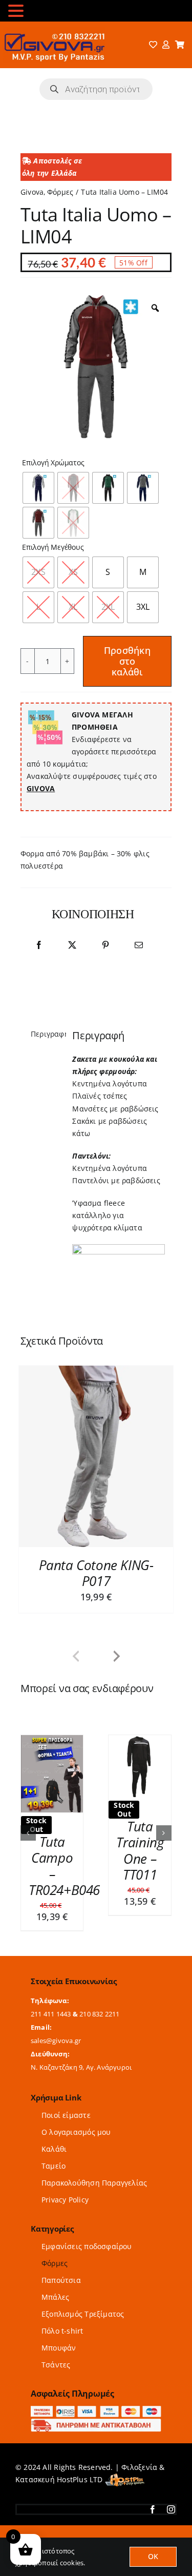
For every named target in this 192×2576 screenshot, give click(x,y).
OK (153, 2556)
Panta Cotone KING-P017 (96, 1573)
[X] (72, 945)
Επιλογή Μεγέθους (53, 548)
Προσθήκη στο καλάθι (127, 661)
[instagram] (171, 2483)
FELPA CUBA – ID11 (52, 1842)
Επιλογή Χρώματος (53, 463)
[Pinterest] (105, 945)
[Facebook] (39, 945)
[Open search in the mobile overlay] (96, 89)
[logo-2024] (54, 30)
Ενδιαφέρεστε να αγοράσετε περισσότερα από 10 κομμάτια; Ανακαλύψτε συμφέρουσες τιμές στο (92, 751)
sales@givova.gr (56, 2014)
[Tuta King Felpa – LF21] (140, 1740)
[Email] (139, 945)
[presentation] (76, 1657)
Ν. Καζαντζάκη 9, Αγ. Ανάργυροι (81, 2041)
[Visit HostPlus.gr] (125, 2453)
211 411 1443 (51, 1987)
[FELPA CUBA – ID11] (52, 1740)
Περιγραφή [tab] (45, 1034)
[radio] (38, 488)
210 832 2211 (100, 1987)
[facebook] (153, 2483)
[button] (28, 1820)
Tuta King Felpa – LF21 (140, 1839)
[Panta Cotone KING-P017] (96, 1456)
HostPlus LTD (80, 2453)
